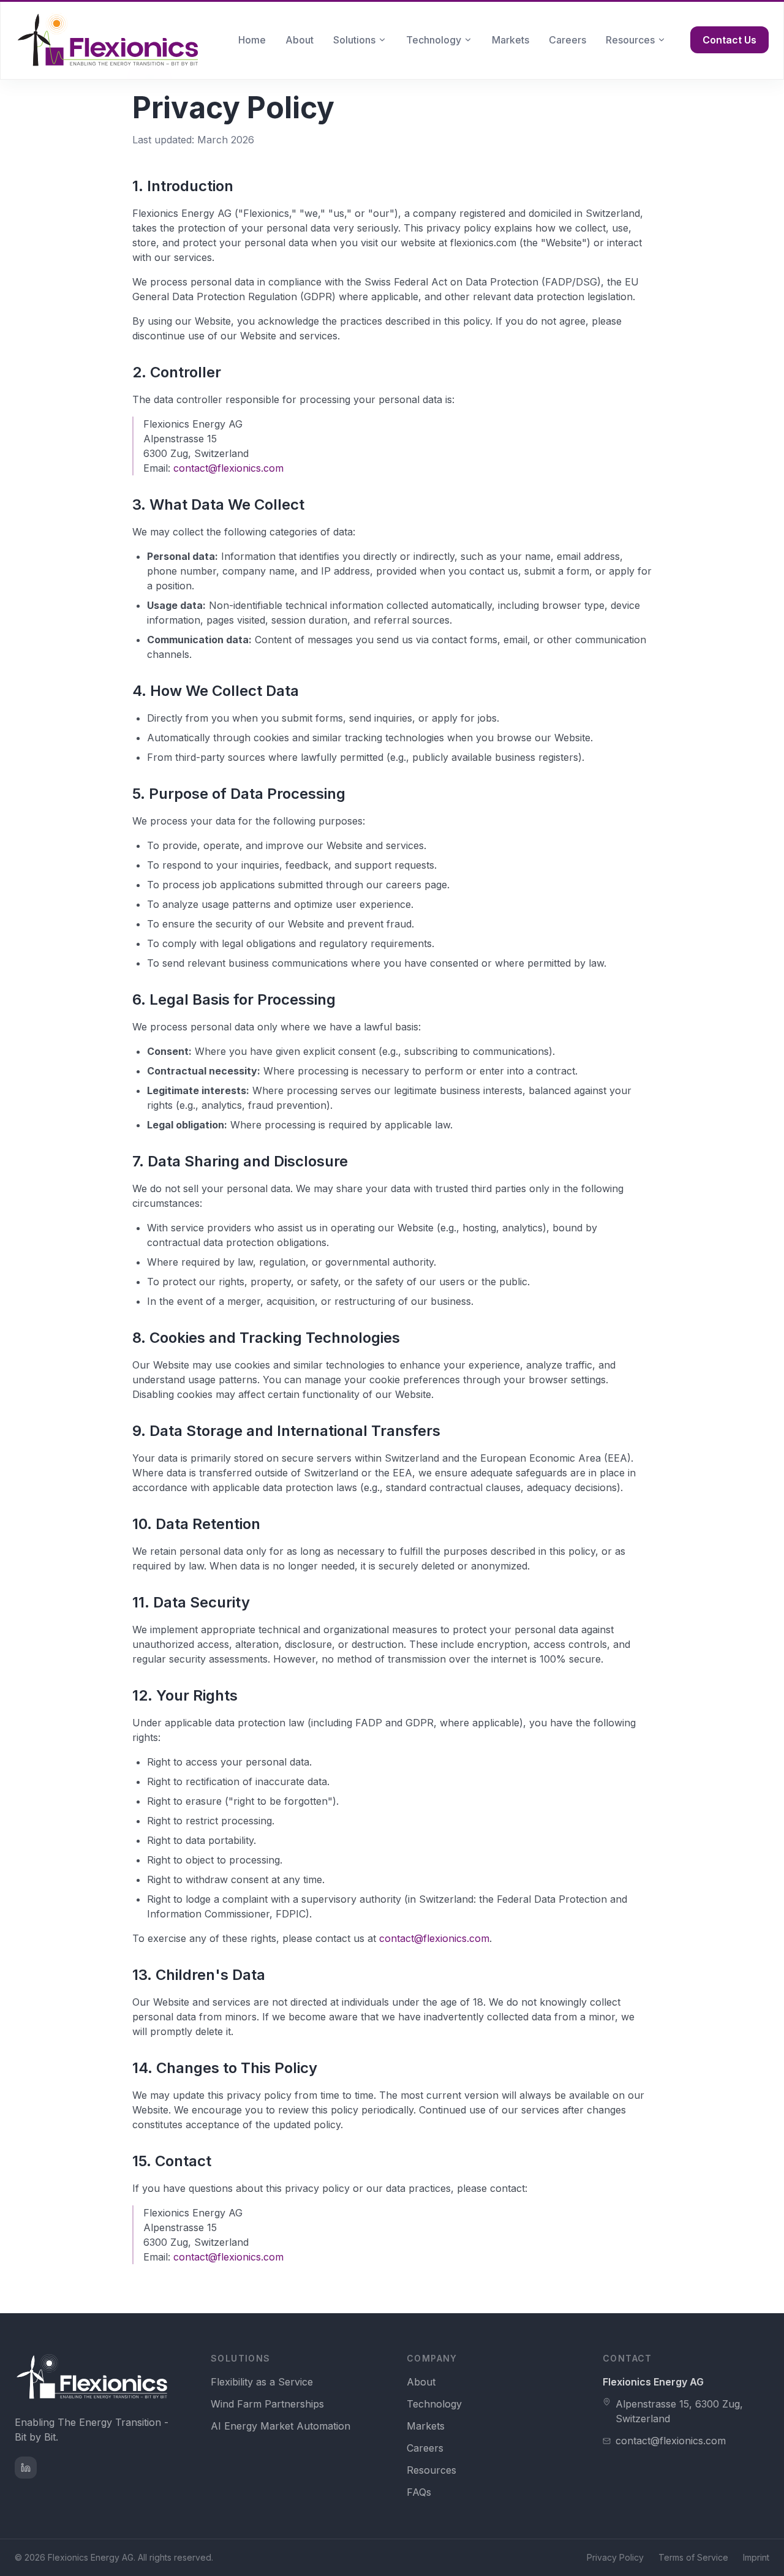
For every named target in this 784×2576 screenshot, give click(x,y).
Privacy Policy (615, 2557)
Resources (630, 40)
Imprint (756, 2557)
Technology (434, 40)
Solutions (354, 40)
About (300, 40)
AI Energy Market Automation (281, 2426)
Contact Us (729, 40)
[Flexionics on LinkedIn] (26, 2468)
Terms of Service (693, 2557)
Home (252, 40)
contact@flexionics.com (228, 468)
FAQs (419, 2492)
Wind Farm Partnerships (267, 2404)
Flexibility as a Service (262, 2382)
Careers (567, 40)
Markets (511, 40)
